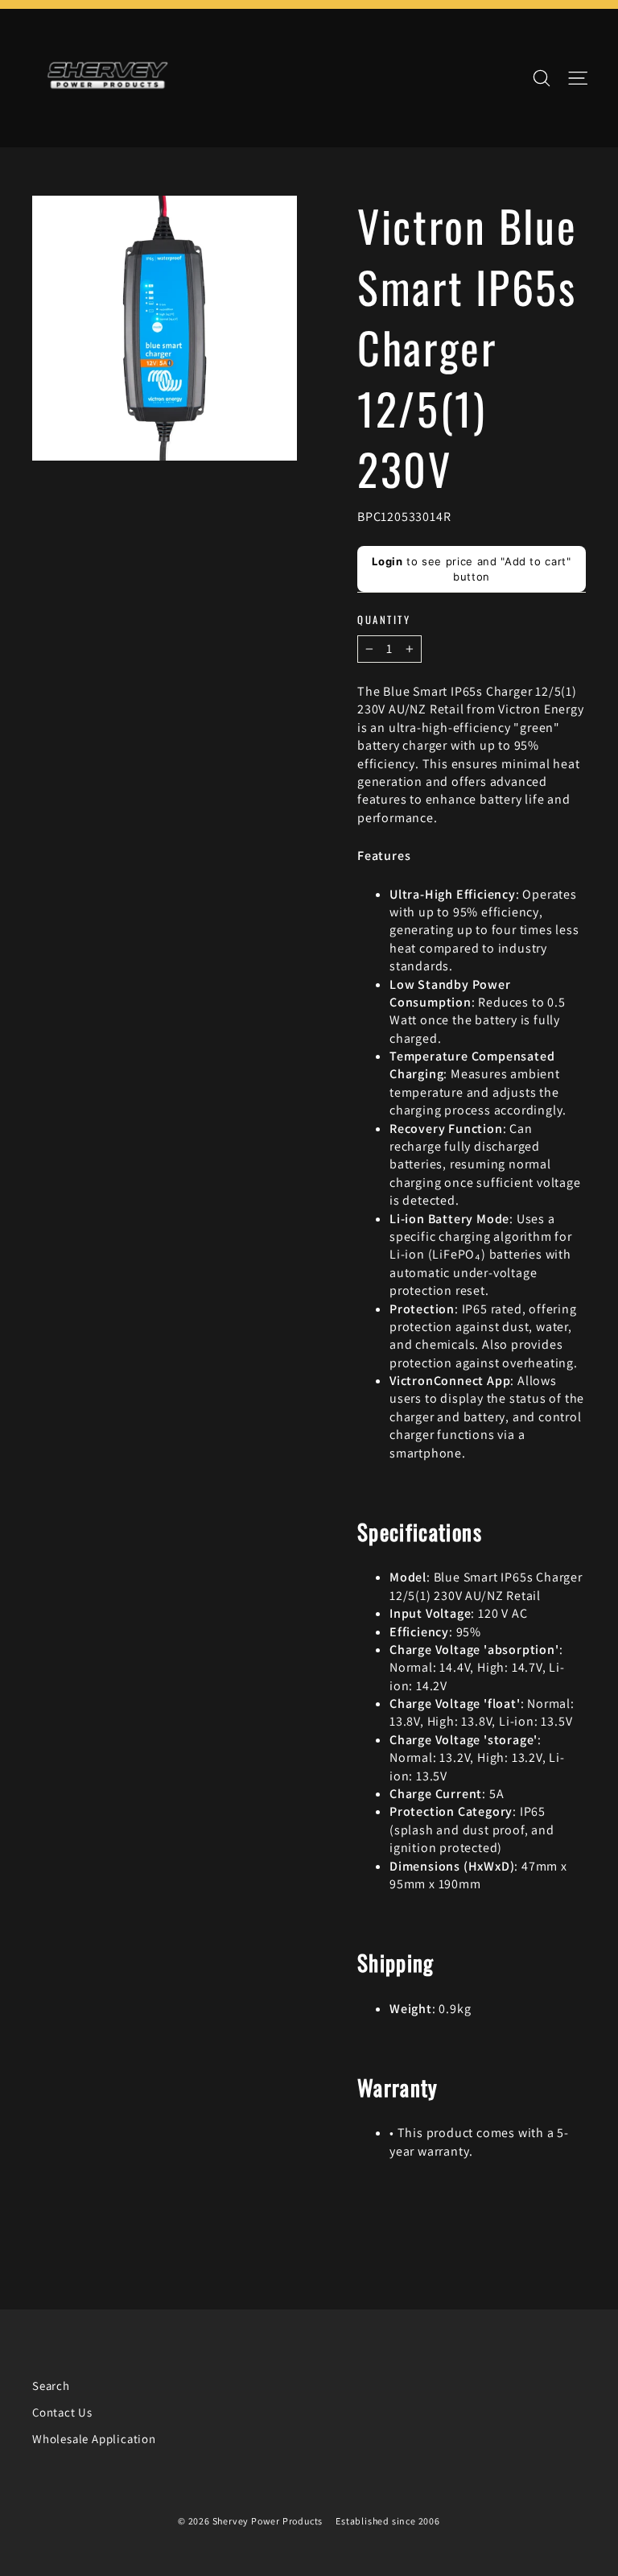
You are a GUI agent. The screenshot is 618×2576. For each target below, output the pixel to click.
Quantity (384, 620)
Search (51, 2386)
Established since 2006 (388, 2521)
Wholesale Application (94, 2439)
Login (387, 561)
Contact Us (62, 2412)
